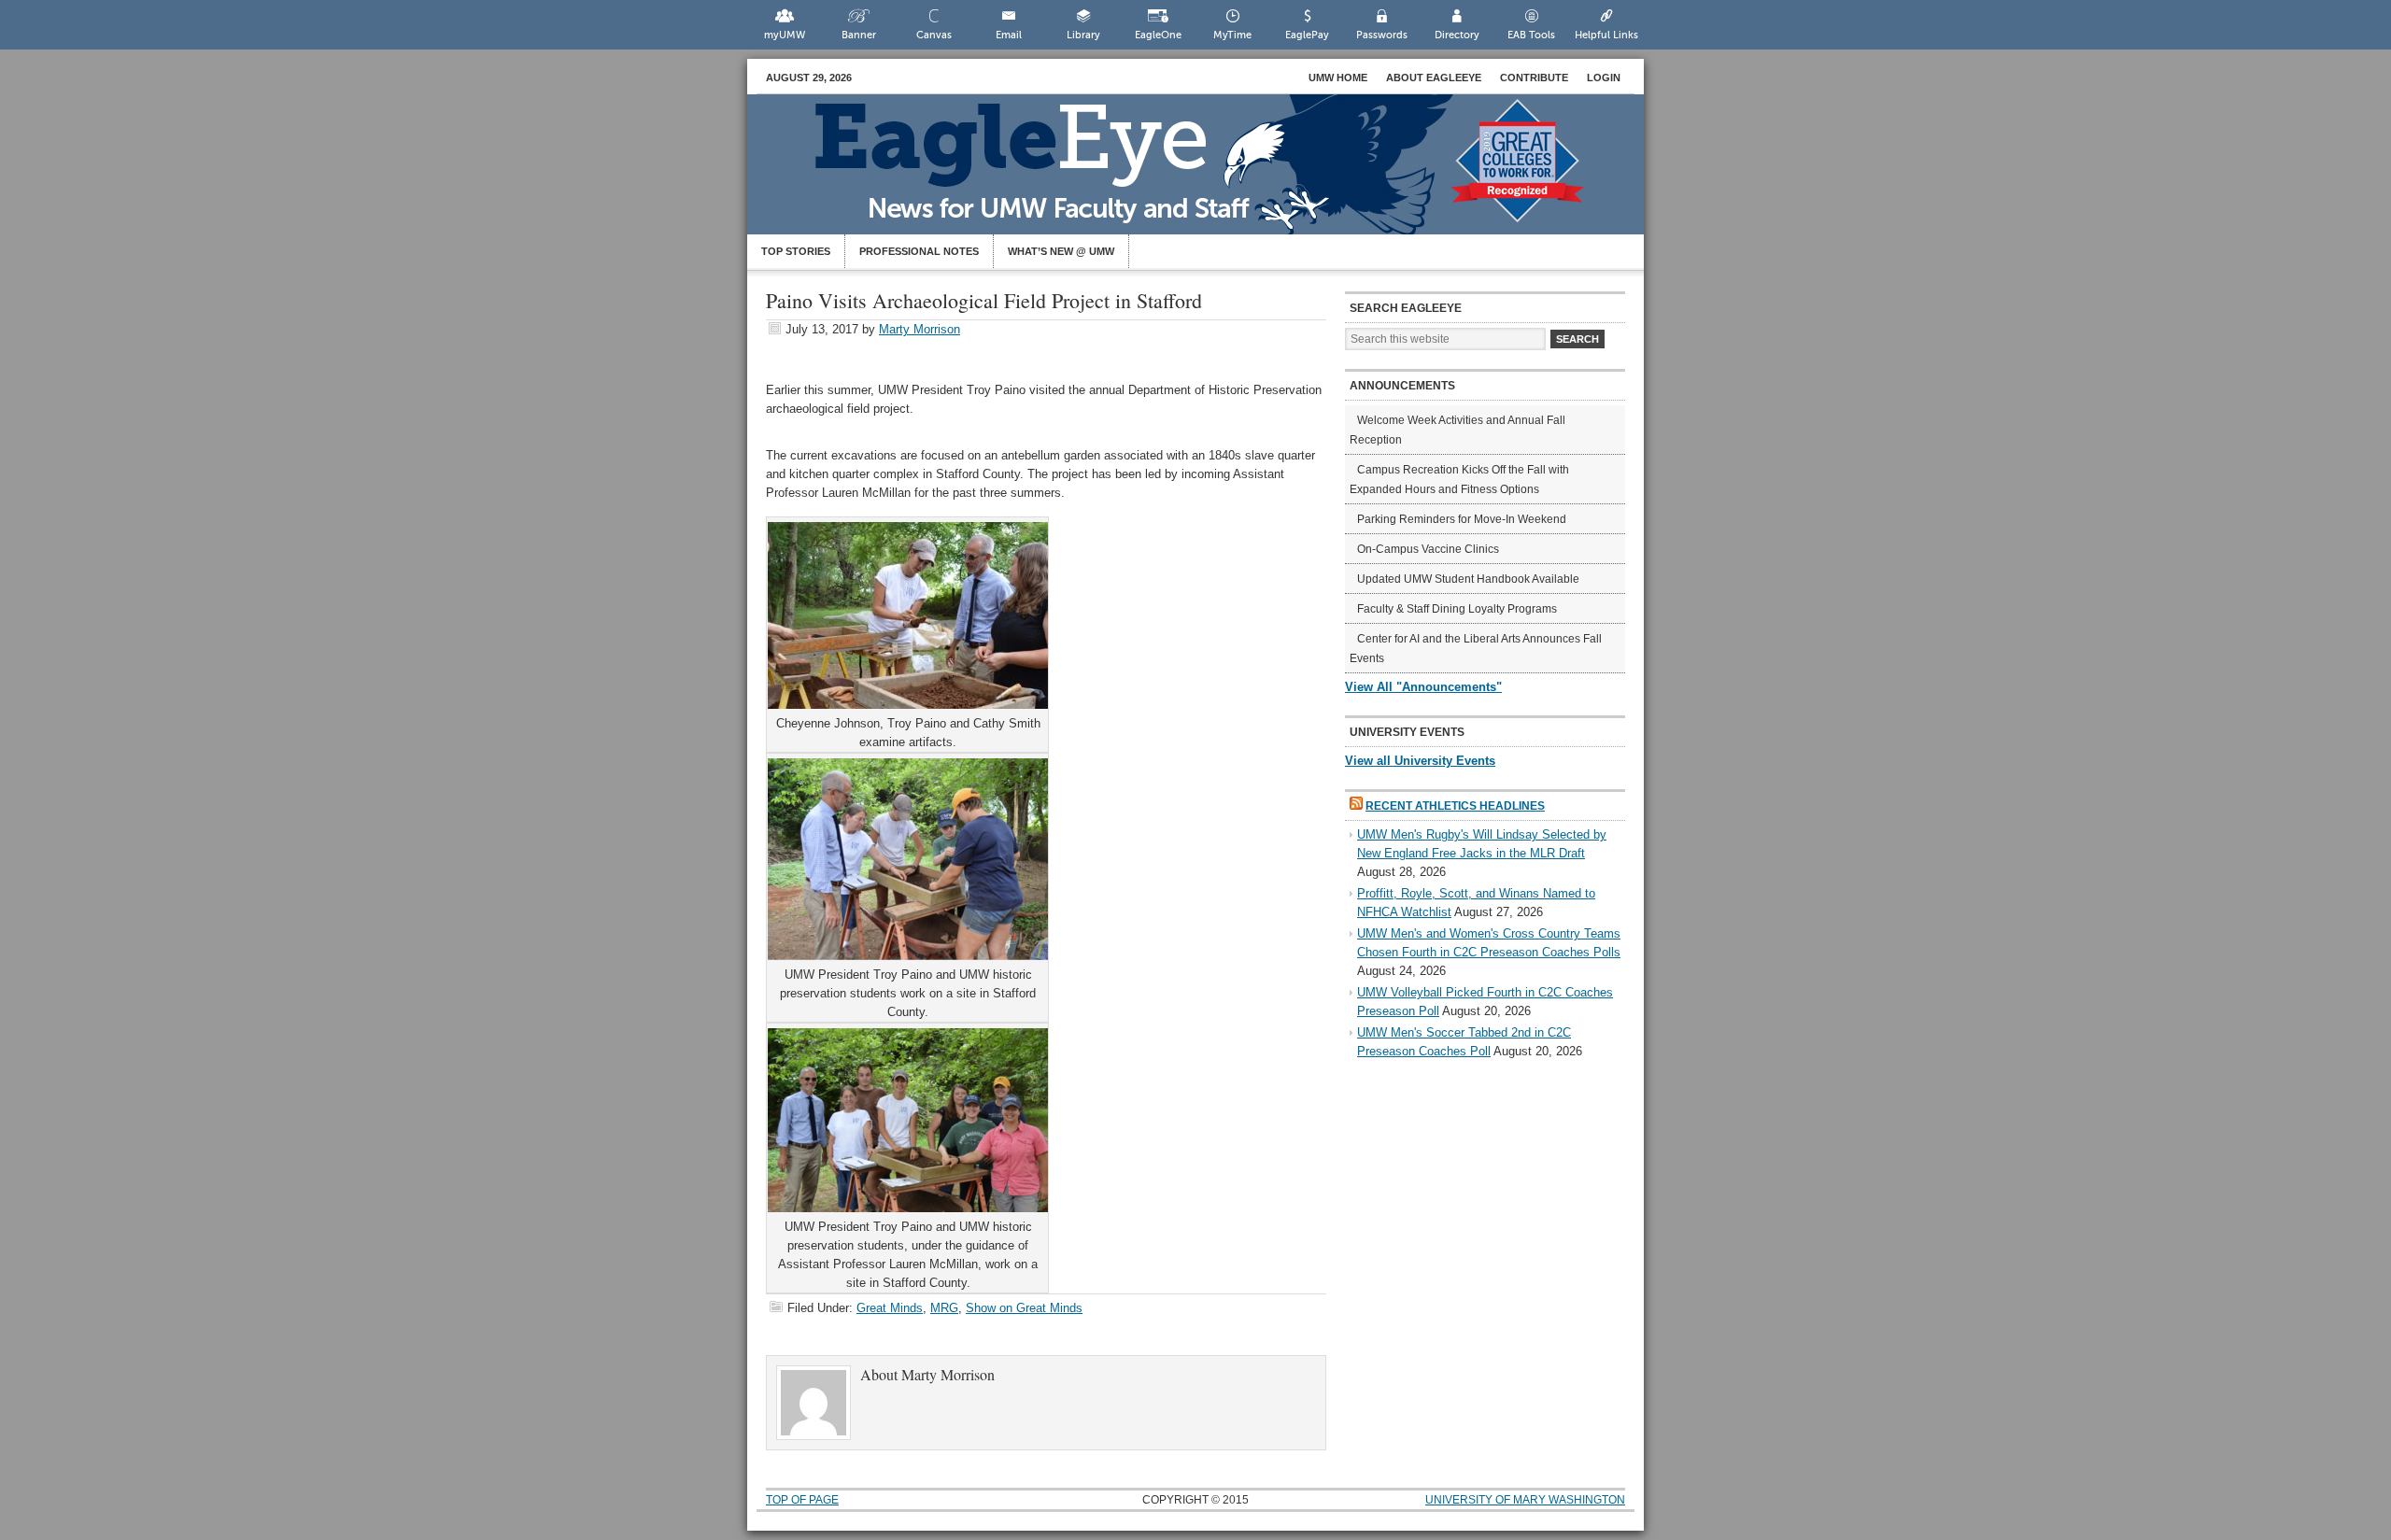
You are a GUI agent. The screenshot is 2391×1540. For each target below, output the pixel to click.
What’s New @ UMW (1061, 251)
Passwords (1382, 35)
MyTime (1232, 35)
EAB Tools (1531, 35)
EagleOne (1158, 35)
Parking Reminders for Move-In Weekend (1462, 519)
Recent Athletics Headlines (1455, 806)
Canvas (934, 35)
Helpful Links (1606, 35)
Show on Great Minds (1024, 1308)
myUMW (785, 35)
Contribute (1534, 78)
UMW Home (1338, 78)
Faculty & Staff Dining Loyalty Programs (1457, 609)
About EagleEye (1434, 78)
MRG (944, 1308)
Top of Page (802, 1500)
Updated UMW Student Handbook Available (1468, 579)
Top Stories (796, 251)
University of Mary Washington (1525, 1500)
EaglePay (1307, 35)
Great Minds (890, 1308)
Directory (1457, 35)
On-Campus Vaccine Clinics (1428, 549)
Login (1604, 78)
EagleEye (1214, 174)
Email (1009, 35)
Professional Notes (919, 251)
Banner (859, 35)
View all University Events (1420, 761)
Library (1083, 35)
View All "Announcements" (1423, 687)
